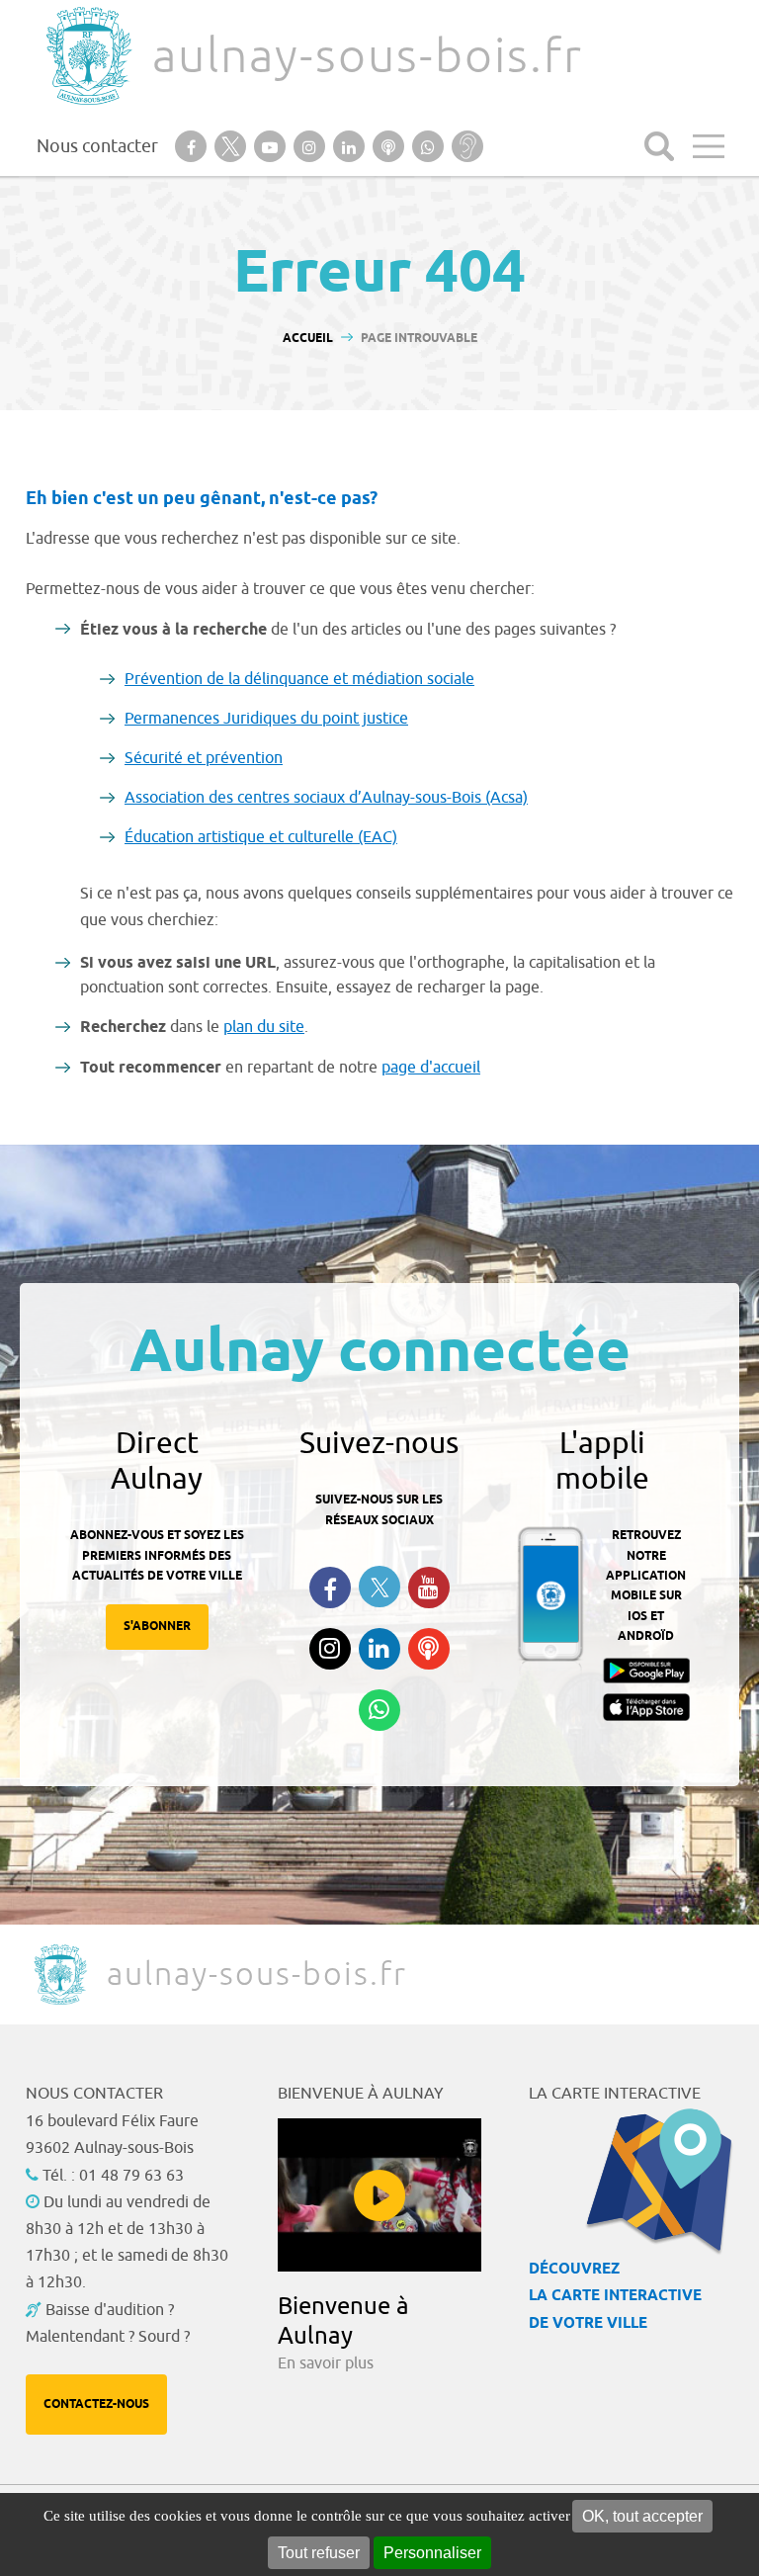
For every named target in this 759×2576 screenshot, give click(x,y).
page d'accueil (431, 1068)
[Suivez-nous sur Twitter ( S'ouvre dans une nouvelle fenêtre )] (379, 1587)
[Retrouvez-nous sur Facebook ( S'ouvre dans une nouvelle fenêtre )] (330, 1588)
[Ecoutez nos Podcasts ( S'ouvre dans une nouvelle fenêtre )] (429, 1649)
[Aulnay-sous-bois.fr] (87, 56)
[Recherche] (659, 146)
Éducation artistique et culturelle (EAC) (261, 837)
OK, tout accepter (642, 2516)
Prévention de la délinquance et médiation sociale (299, 679)
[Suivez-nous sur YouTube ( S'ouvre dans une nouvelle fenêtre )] (429, 1588)
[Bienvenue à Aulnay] (380, 2195)
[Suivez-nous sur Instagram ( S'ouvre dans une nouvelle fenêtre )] (330, 1649)
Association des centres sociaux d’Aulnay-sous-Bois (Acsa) (326, 798)
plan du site (264, 1027)
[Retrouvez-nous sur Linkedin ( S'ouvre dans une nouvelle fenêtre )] (379, 1649)
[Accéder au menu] (709, 146)
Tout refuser (319, 2553)
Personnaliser (432, 2553)
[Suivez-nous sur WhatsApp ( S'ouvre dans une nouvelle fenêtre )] (379, 1710)
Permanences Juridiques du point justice (266, 719)
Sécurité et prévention (204, 758)
